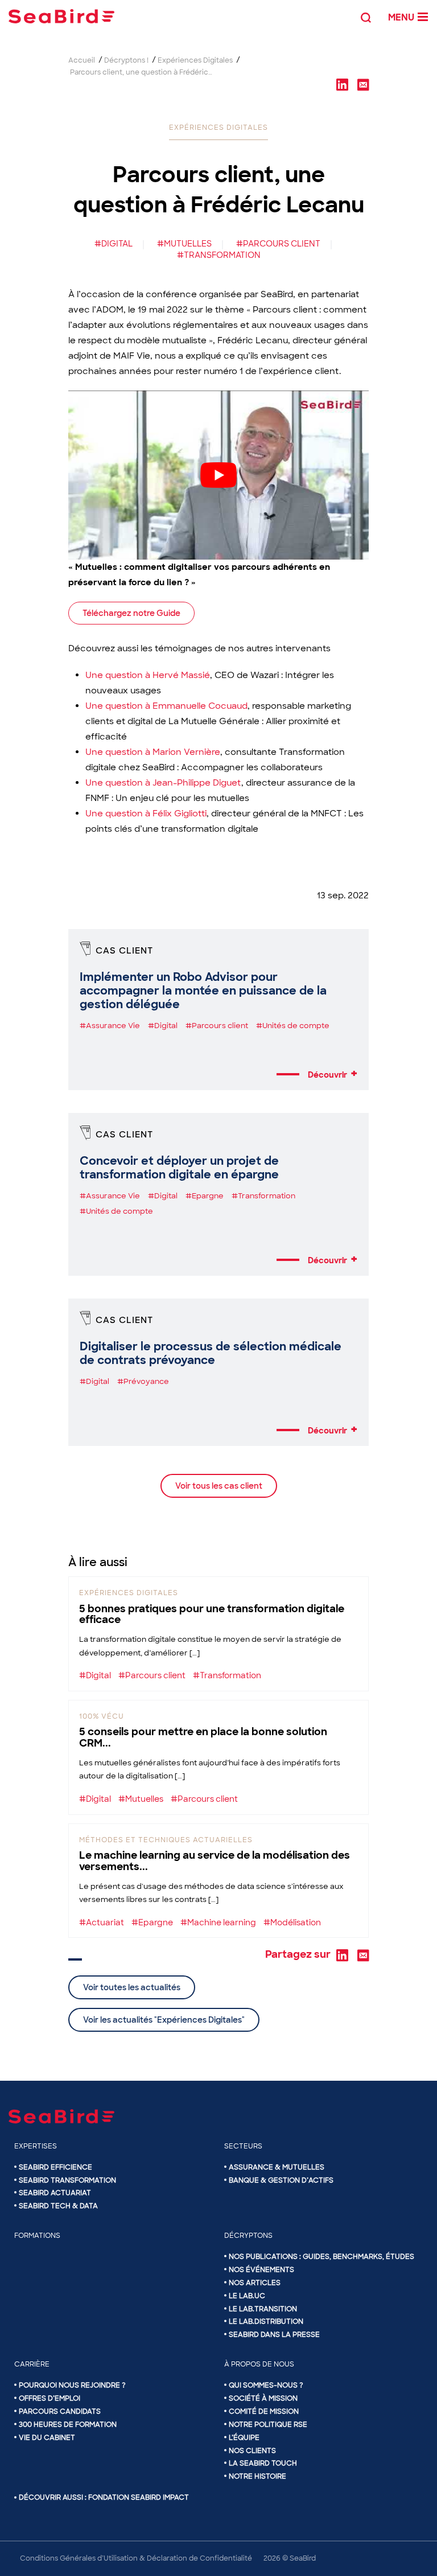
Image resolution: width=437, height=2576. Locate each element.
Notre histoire (257, 2476)
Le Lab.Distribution (266, 2322)
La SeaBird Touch (263, 2463)
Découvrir (333, 1075)
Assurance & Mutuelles (277, 2167)
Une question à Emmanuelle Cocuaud (166, 706)
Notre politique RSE (268, 2425)
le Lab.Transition (263, 2309)
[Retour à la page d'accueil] (61, 16)
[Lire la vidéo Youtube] (218, 475)
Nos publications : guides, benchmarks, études (321, 2257)
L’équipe (244, 2438)
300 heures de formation (68, 2425)
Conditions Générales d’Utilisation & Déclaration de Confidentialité (136, 2558)
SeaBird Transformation (67, 2180)
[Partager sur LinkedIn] (342, 84)
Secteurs (243, 2146)
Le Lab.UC (247, 2296)
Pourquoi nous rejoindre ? (72, 2385)
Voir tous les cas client (219, 1486)
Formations (37, 2236)
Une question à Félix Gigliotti (146, 814)
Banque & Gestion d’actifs (281, 2180)
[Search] (366, 16)
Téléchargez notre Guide (131, 613)
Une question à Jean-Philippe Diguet (163, 783)
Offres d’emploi (50, 2398)
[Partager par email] (363, 84)
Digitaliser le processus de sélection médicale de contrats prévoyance (211, 1353)
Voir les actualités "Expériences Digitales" (164, 2020)
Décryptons (248, 2236)
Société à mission (263, 2398)
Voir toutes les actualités (132, 1987)
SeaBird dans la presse (274, 2335)
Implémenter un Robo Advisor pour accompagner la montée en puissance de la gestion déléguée (203, 991)
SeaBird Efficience (55, 2167)
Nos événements (261, 2270)
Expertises (36, 2146)
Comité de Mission (264, 2411)
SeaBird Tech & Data (58, 2206)
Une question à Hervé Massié (148, 675)
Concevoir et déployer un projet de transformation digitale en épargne (179, 1168)
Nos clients (252, 2451)
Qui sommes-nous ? (266, 2385)
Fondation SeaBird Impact (139, 2497)
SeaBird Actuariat (55, 2193)
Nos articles (255, 2283)
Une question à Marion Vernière (153, 752)
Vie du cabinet (47, 2438)
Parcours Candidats (60, 2411)
